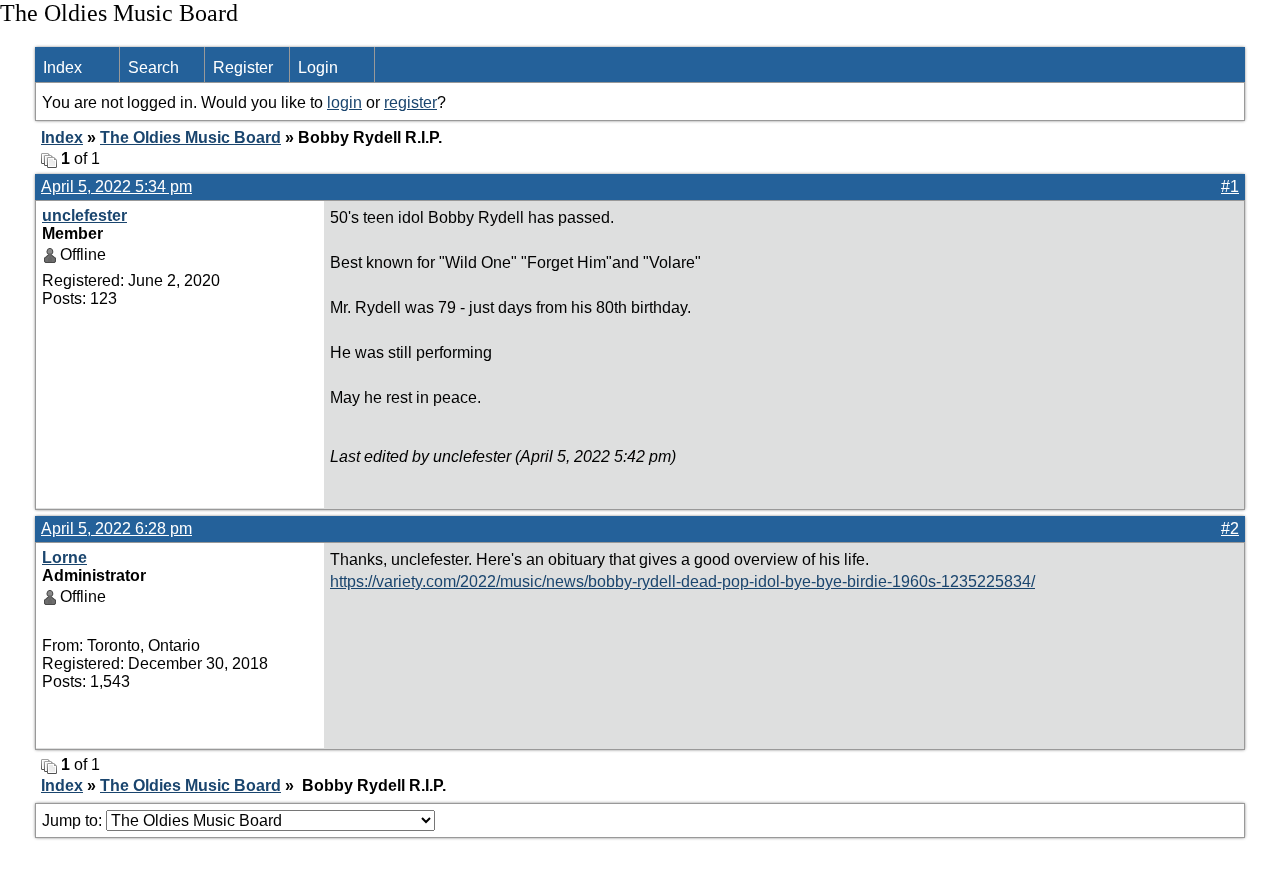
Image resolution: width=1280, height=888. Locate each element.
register (410, 102)
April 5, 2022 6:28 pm (116, 528)
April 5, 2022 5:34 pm (116, 186)
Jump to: (74, 820)
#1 (1230, 186)
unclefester (84, 215)
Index (62, 67)
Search (153, 67)
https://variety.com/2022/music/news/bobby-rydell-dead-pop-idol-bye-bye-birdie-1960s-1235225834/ (682, 581)
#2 (1230, 528)
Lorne (64, 557)
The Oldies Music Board (190, 137)
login (344, 102)
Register (243, 67)
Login (318, 67)
